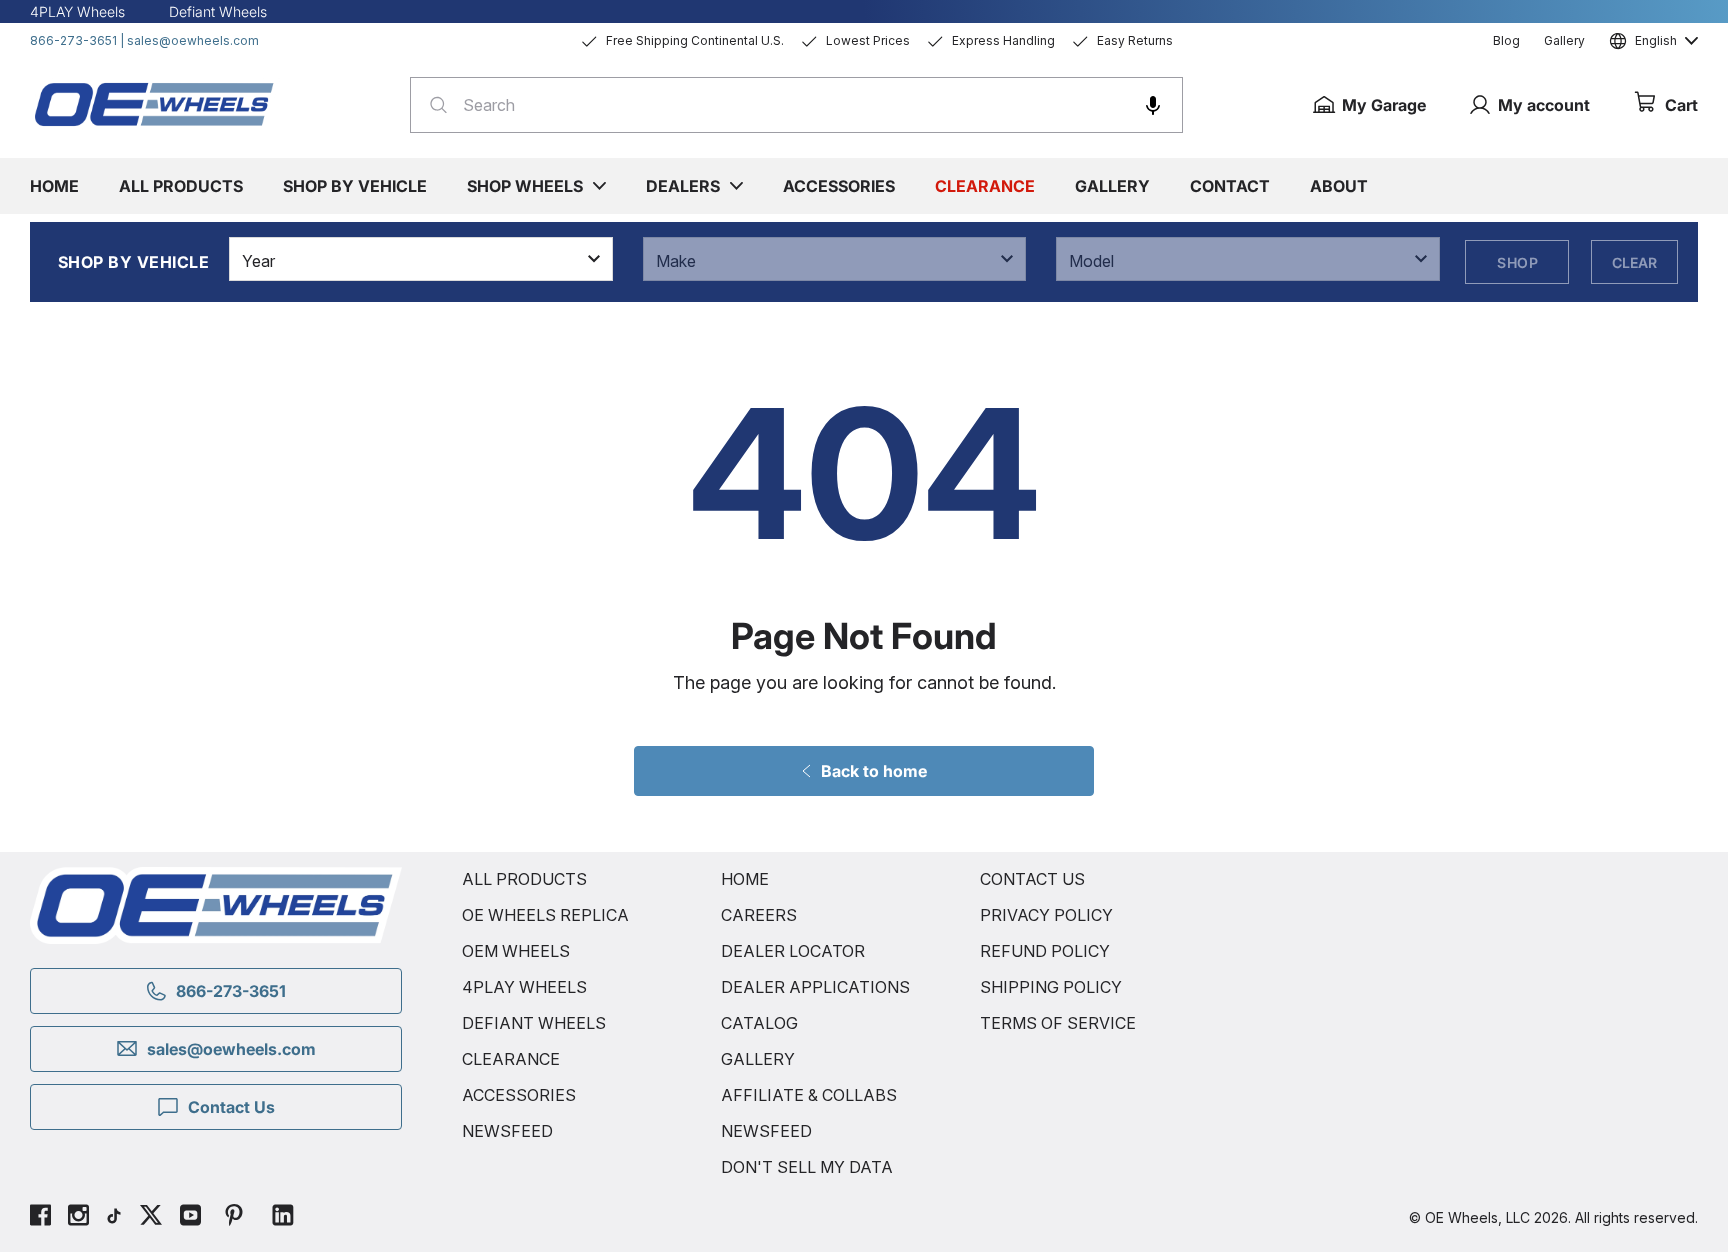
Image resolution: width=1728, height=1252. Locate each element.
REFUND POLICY (1045, 951)
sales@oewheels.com (193, 40)
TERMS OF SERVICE (1058, 1023)
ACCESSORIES (519, 1095)
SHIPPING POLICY (1051, 987)
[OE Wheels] (155, 104)
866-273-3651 (73, 40)
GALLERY (758, 1059)
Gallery (1564, 40)
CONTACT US (1032, 879)
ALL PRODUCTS (524, 879)
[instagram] (78, 1218)
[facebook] (40, 1218)
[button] (1153, 105)
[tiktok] (114, 1218)
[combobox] (796, 105)
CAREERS (759, 915)
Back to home (874, 771)
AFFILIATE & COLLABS (809, 1095)
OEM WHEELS (516, 951)
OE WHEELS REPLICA (545, 915)
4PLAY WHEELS (524, 987)
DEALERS (683, 186)
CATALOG (759, 1023)
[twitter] (151, 1218)
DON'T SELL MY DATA (807, 1167)
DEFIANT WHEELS (534, 1023)
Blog (1506, 40)
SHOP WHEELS (525, 186)
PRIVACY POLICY (1046, 915)
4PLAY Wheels (77, 11)
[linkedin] (283, 1218)
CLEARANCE (511, 1059)
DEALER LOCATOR (793, 951)
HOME (745, 879)
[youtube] (190, 1218)
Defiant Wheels (218, 11)
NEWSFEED (507, 1131)
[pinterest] (234, 1218)
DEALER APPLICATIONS (815, 987)
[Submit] (432, 105)
